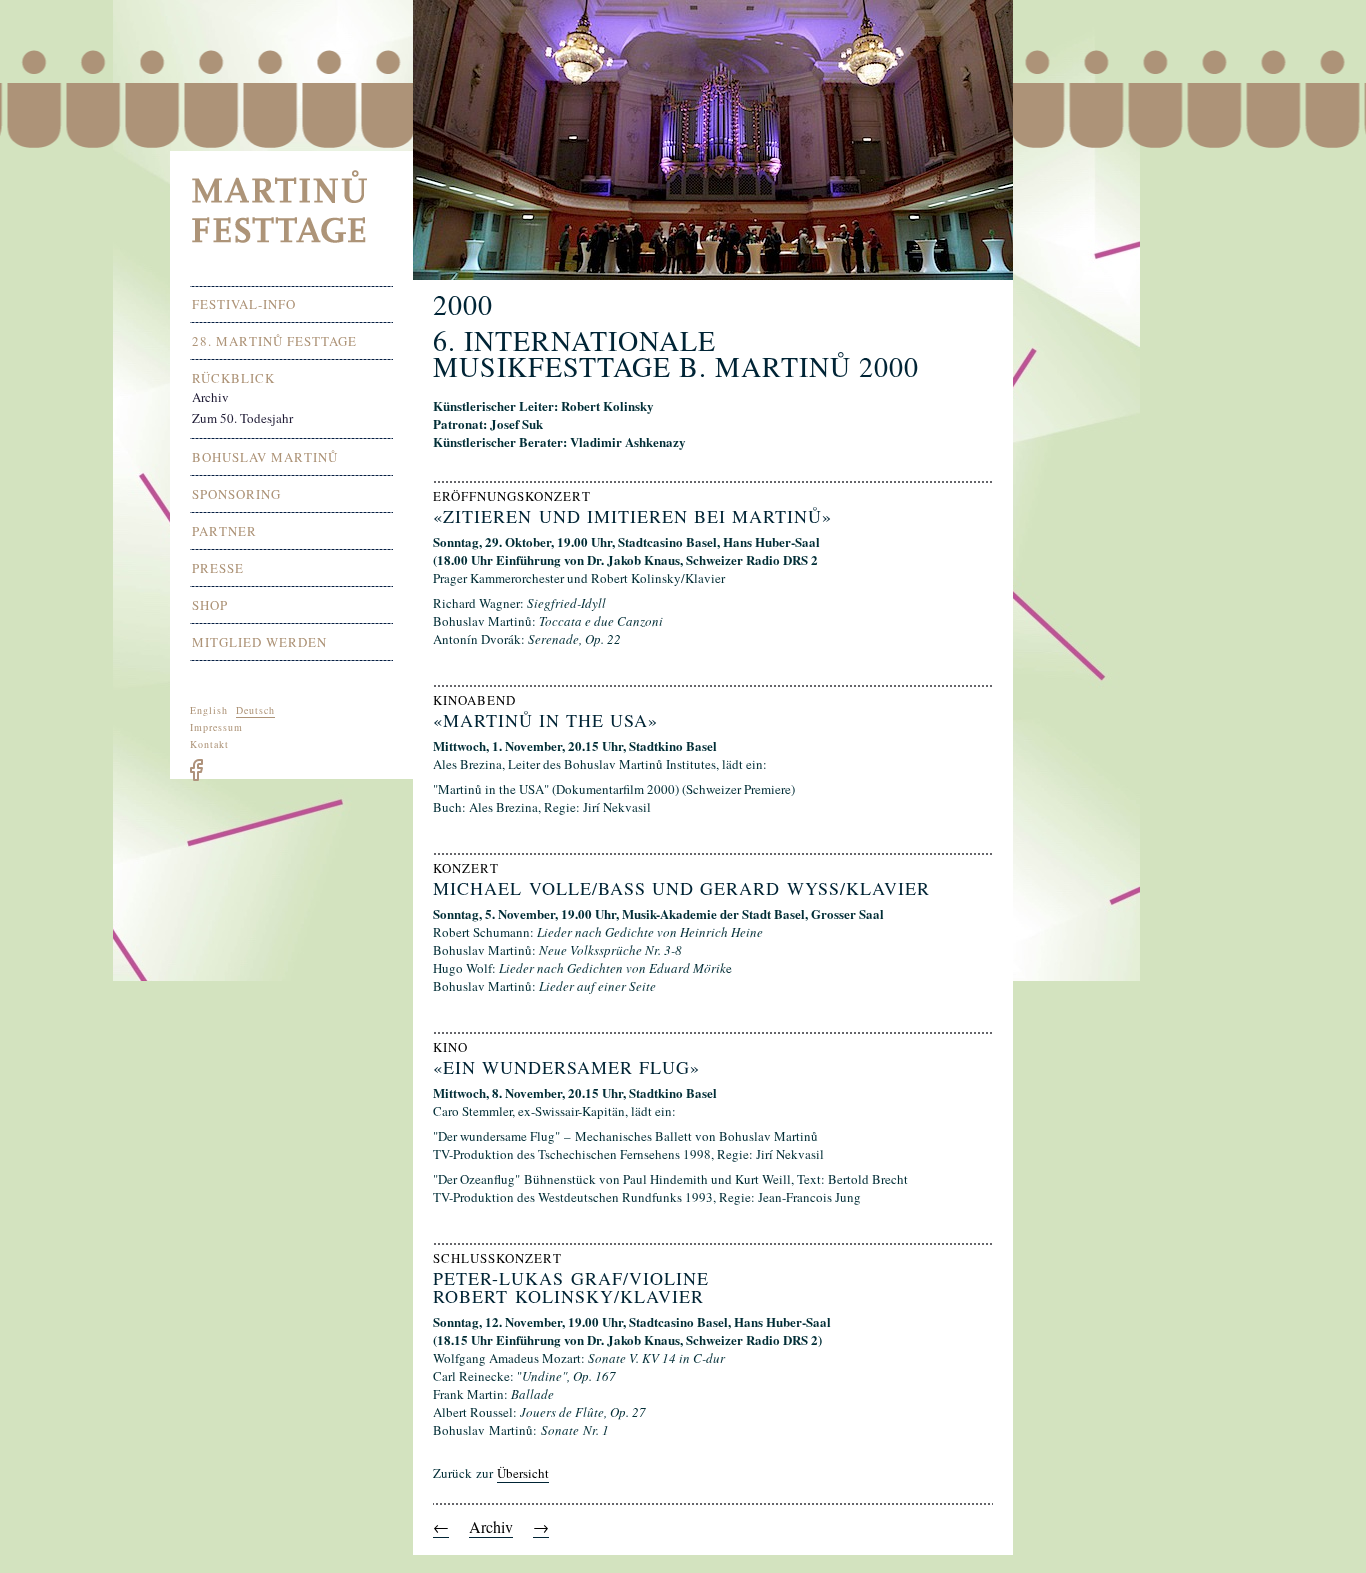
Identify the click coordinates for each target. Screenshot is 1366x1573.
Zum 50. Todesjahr (242, 418)
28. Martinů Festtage (274, 341)
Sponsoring (236, 494)
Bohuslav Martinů (265, 457)
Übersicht (523, 1473)
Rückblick (233, 378)
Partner (224, 531)
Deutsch (255, 710)
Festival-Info (244, 304)
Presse (218, 568)
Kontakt (209, 744)
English (209, 710)
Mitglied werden (259, 642)
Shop (210, 605)
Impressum (216, 727)
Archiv (491, 1526)
